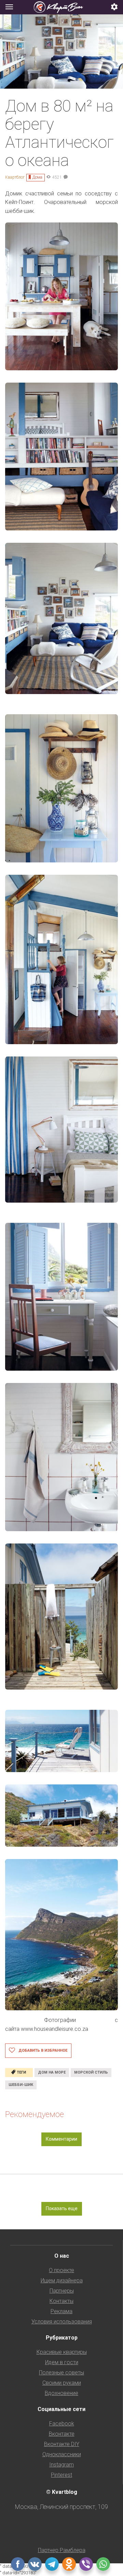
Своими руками (62, 2383)
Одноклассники (62, 2454)
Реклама (61, 2311)
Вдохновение (61, 2393)
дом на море (52, 2072)
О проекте (61, 2270)
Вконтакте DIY (62, 2444)
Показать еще (62, 2208)
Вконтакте (62, 2434)
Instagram (61, 2465)
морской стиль (91, 2072)
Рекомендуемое (35, 2114)
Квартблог (15, 177)
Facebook (62, 2424)
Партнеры (62, 2291)
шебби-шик (21, 2085)
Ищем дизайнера (62, 2280)
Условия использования (62, 2322)
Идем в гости (62, 2362)
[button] (114, 7)
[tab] (61, 7)
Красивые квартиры (62, 2352)
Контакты (61, 2301)
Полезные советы (61, 2373)
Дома (37, 177)
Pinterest (61, 2475)
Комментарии (61, 2139)
